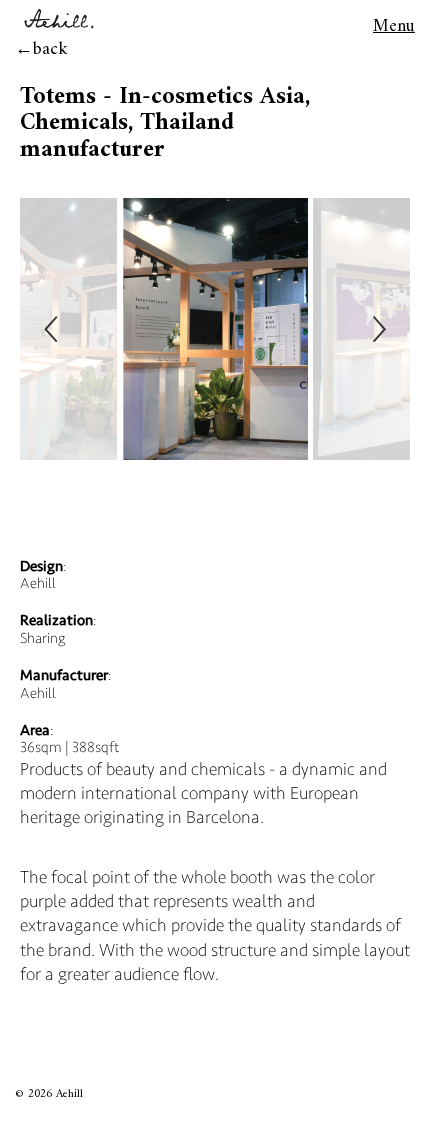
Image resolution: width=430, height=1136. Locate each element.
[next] (378, 329)
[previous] (52, 329)
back (50, 49)
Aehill (69, 1094)
